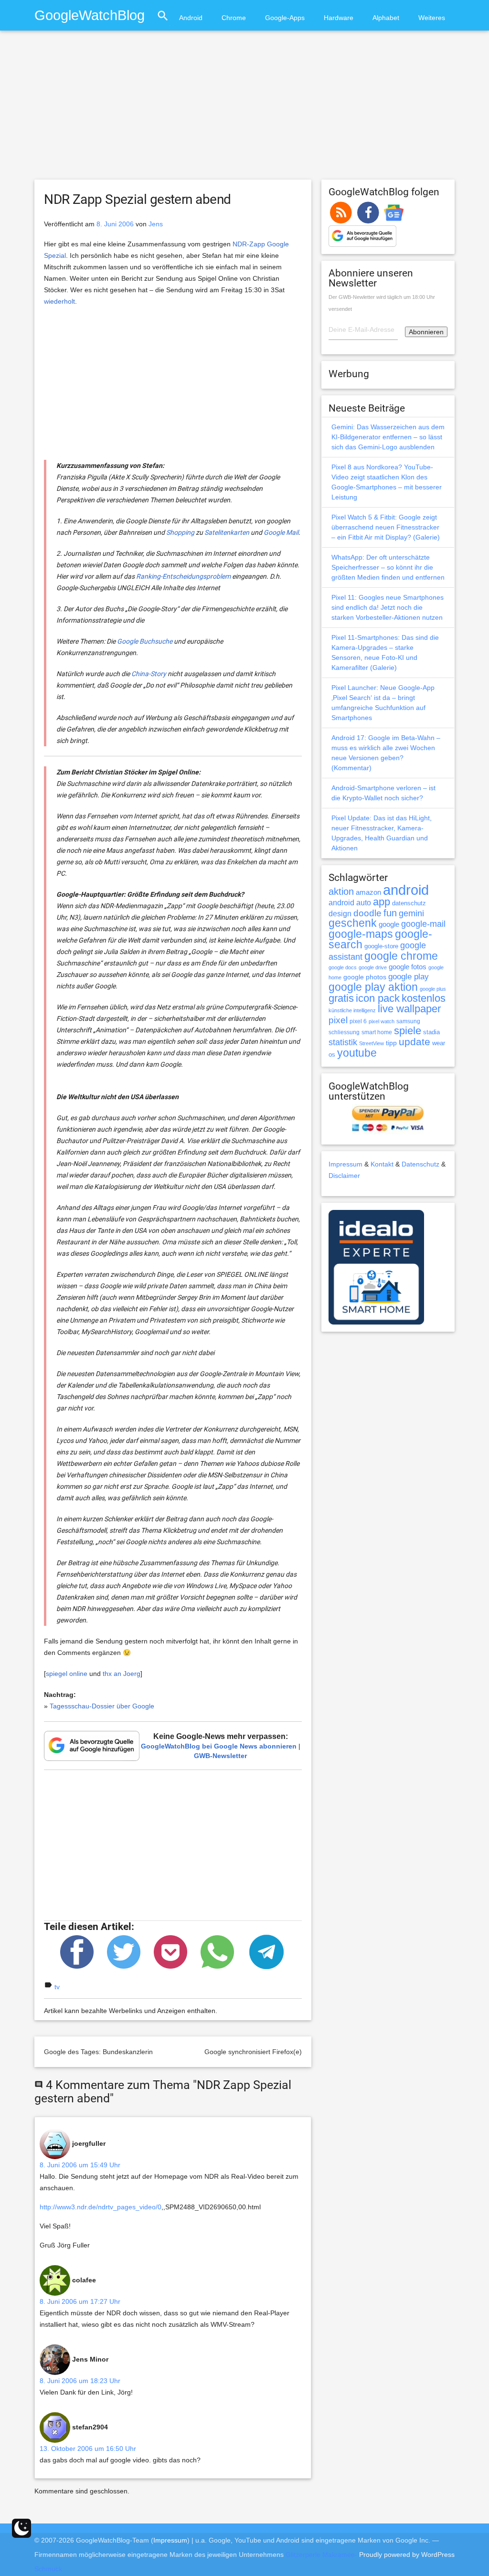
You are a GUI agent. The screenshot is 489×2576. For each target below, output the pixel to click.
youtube (357, 1053)
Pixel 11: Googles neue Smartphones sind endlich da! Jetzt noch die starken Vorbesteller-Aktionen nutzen (388, 607)
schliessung (344, 1032)
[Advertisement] (244, 109)
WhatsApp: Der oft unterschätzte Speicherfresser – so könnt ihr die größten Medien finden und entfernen (388, 567)
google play (409, 977)
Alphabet (386, 18)
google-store (381, 946)
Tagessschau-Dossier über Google (102, 1706)
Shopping (180, 532)
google (389, 924)
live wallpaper (409, 1009)
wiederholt (59, 301)
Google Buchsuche (145, 641)
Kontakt (382, 1164)
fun (390, 913)
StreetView (372, 1043)
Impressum (345, 1164)
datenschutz (409, 903)
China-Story (149, 674)
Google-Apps (285, 18)
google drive (373, 967)
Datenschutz (420, 1164)
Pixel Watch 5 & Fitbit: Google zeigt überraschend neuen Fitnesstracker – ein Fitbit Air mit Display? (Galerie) (386, 527)
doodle (367, 913)
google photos (365, 977)
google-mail (423, 924)
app (382, 902)
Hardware (339, 18)
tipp (391, 1043)
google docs (343, 967)
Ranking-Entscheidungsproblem (183, 576)
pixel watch (382, 1021)
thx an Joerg (122, 1674)
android (406, 890)
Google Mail (281, 532)
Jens (156, 224)
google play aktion (373, 987)
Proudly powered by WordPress (407, 2555)
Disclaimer (344, 1176)
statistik (343, 1042)
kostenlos (424, 998)
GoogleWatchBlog (90, 15)
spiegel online (67, 1674)
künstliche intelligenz (352, 1010)
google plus (433, 989)
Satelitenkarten (227, 532)
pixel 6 (358, 1021)
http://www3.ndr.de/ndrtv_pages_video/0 (101, 2207)
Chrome (234, 18)
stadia (431, 1032)
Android (191, 18)
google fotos (408, 967)
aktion (341, 891)
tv (57, 1987)
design (340, 913)
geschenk (353, 923)
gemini (411, 913)
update (415, 1042)
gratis (341, 998)
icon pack (378, 998)
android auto (350, 902)
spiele (408, 1031)
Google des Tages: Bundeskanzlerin (98, 2052)
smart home (377, 1032)
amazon (368, 892)
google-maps (361, 934)
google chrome (401, 956)
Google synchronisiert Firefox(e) (253, 2052)
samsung (408, 1021)
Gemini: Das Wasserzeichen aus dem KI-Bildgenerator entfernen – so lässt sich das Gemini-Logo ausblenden (388, 437)
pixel (338, 1020)
